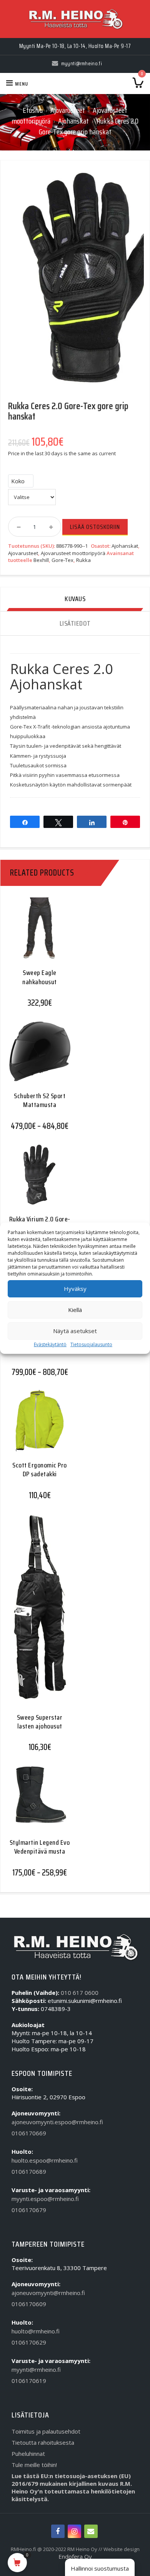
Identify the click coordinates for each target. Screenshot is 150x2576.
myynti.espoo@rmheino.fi (45, 2199)
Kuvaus (75, 599)
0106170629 (29, 2342)
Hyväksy (75, 1289)
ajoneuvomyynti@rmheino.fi (48, 2293)
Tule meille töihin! (34, 2465)
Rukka (83, 560)
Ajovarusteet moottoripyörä (73, 553)
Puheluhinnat (28, 2454)
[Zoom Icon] (75, 282)
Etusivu (33, 110)
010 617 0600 (80, 1993)
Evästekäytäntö (50, 1344)
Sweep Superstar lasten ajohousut (40, 1722)
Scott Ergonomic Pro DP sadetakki (40, 1470)
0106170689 (29, 2171)
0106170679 (29, 2210)
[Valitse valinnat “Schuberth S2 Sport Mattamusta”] (37, 1057)
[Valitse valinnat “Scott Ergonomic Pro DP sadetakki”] (37, 1426)
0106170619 (29, 2381)
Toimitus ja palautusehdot (46, 2431)
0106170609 (29, 2304)
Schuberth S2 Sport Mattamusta (40, 1100)
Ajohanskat (73, 121)
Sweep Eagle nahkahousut (40, 977)
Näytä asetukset (75, 1331)
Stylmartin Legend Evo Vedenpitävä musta (40, 1847)
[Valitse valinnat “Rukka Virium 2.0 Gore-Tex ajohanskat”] (37, 1180)
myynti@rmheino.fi (36, 2369)
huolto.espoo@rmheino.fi (45, 2160)
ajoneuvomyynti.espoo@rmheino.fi (57, 2122)
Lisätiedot (75, 623)
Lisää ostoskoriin (95, 527)
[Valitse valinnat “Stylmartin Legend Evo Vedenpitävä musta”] (37, 1802)
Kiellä (75, 1310)
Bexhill (41, 560)
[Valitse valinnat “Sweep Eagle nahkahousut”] (37, 934)
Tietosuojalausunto (91, 1344)
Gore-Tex (62, 560)
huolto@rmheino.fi (36, 2331)
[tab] (75, 599)
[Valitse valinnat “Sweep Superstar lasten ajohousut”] (37, 1606)
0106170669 (29, 2133)
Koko (18, 481)
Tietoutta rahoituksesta (43, 2442)
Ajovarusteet (68, 110)
